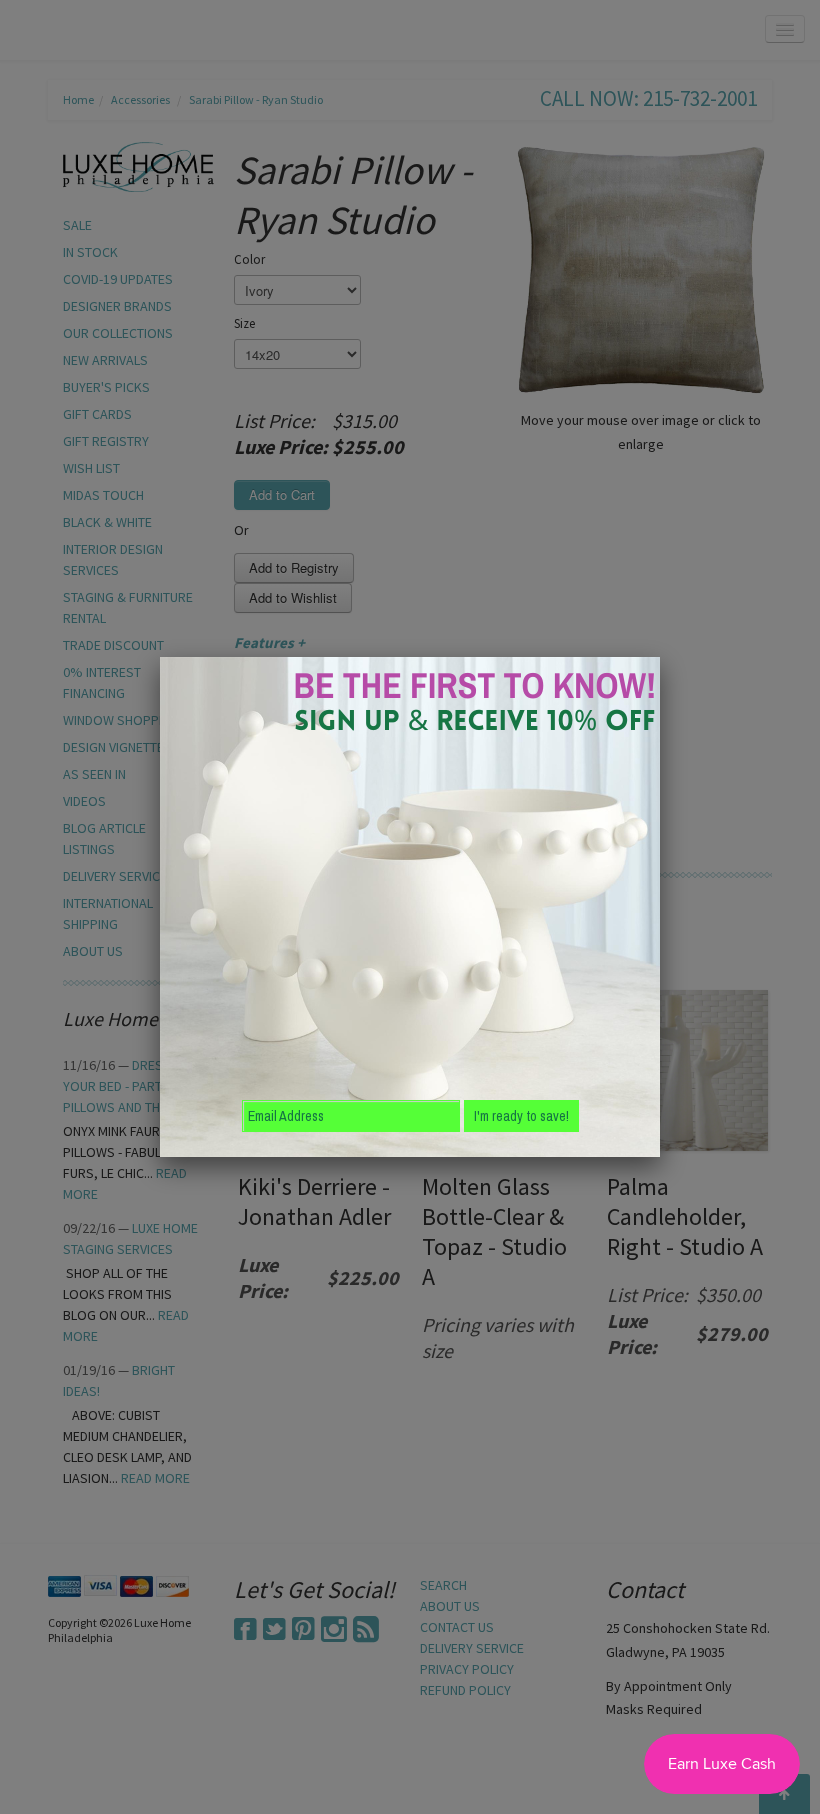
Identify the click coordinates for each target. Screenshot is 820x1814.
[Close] (660, 657)
